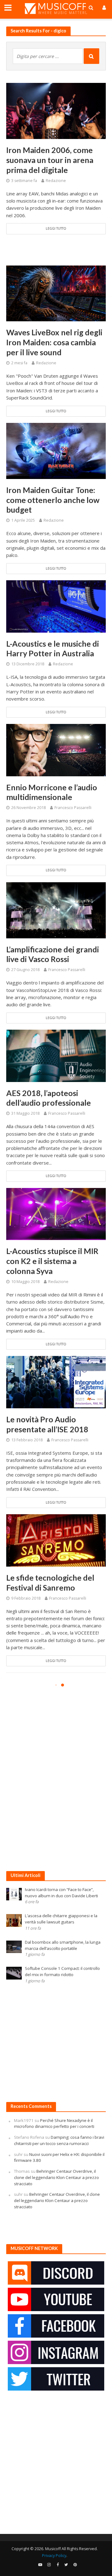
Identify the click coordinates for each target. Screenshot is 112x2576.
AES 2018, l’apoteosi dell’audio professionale (49, 1098)
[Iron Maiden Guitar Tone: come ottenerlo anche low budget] (56, 450)
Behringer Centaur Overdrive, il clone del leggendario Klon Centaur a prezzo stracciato (56, 2177)
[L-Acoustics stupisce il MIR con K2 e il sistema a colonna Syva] (56, 1214)
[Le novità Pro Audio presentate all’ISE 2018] (56, 1381)
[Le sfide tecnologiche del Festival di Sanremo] (56, 1540)
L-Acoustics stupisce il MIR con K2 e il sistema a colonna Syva (52, 1261)
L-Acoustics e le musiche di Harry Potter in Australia (53, 649)
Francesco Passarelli (73, 808)
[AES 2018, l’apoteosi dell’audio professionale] (56, 1055)
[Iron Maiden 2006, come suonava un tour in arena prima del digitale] (56, 110)
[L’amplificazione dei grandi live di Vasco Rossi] (56, 910)
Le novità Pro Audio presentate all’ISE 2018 (47, 1424)
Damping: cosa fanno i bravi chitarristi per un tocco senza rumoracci (59, 2140)
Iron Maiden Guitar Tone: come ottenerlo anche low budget (53, 500)
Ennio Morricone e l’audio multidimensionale (52, 792)
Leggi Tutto (56, 228)
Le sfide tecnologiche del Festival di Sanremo (50, 1582)
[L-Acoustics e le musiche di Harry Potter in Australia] (56, 606)
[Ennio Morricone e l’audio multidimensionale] (56, 749)
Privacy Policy (54, 2556)
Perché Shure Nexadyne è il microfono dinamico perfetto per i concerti (54, 2124)
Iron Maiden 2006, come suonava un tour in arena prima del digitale (50, 160)
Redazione (56, 181)
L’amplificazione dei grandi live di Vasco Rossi (53, 954)
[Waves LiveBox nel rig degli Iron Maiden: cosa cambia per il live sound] (56, 293)
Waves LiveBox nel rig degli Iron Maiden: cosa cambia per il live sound (54, 342)
